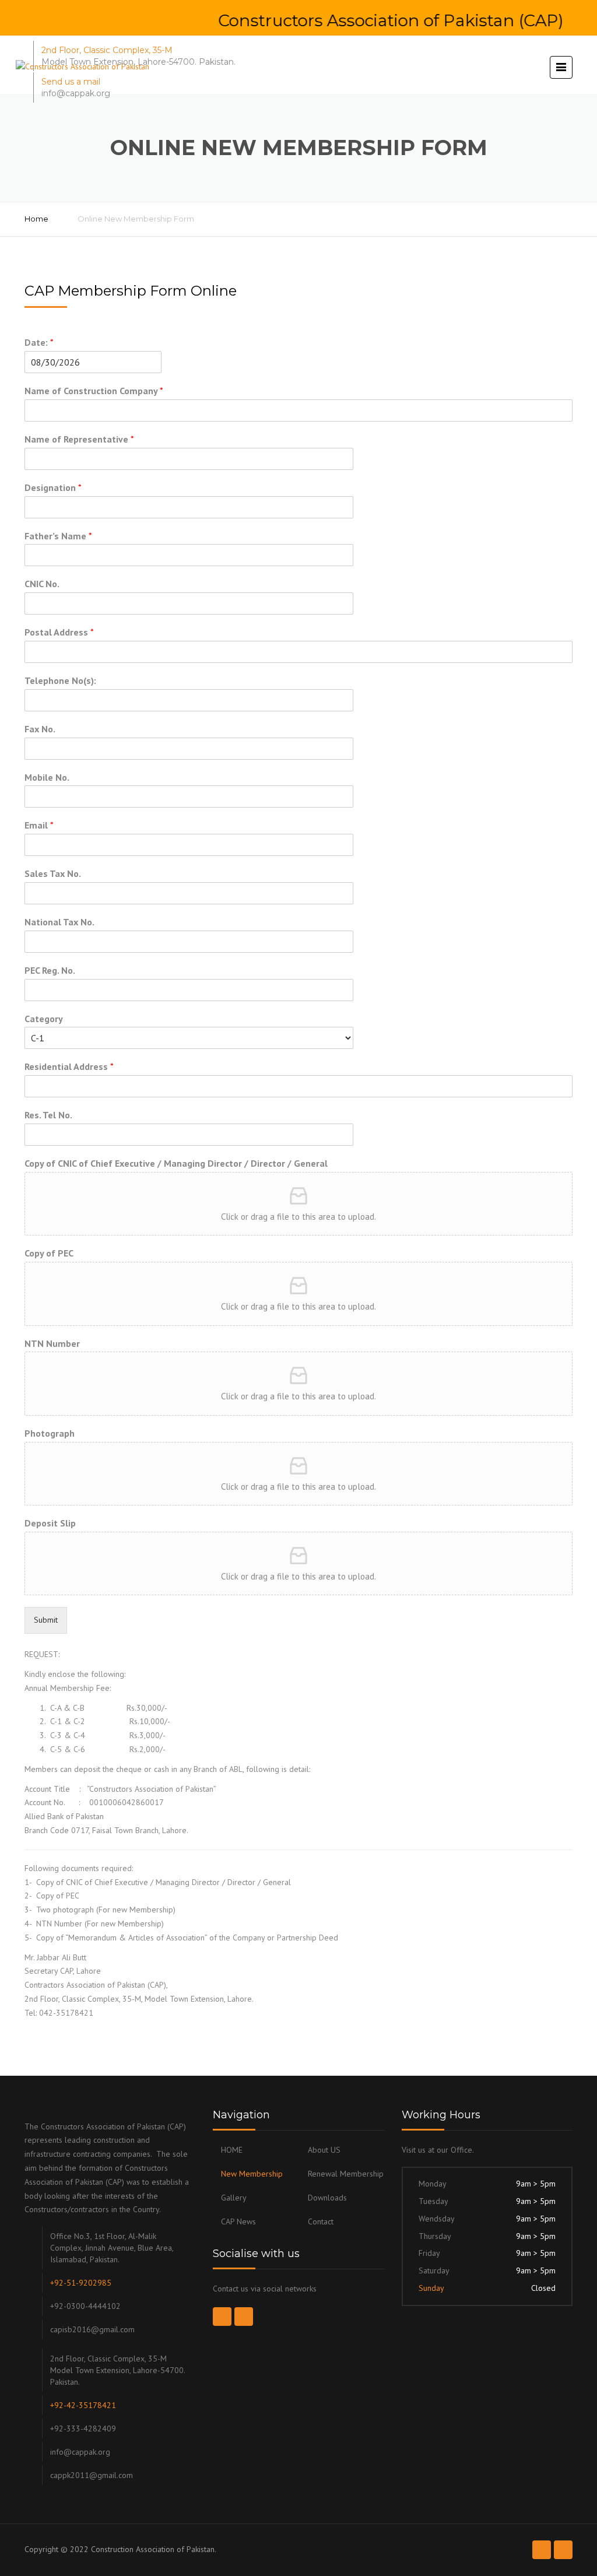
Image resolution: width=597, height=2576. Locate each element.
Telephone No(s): (60, 680)
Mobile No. (47, 777)
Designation (53, 487)
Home (36, 219)
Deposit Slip (50, 1523)
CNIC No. (42, 584)
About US (324, 2150)
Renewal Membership (346, 2174)
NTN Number (52, 1343)
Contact (321, 2221)
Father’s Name (58, 536)
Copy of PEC (49, 1253)
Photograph (50, 1433)
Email (39, 825)
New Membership (252, 2174)
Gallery (234, 2198)
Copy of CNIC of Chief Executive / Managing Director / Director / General (176, 1163)
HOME (232, 2150)
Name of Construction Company (94, 391)
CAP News (238, 2221)
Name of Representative (79, 439)
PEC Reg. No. (50, 970)
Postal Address (59, 632)
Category (44, 1019)
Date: (39, 342)
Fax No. (40, 729)
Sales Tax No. (53, 873)
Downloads (327, 2198)
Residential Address (69, 1066)
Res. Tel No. (48, 1115)
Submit (46, 1620)
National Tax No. (59, 922)
